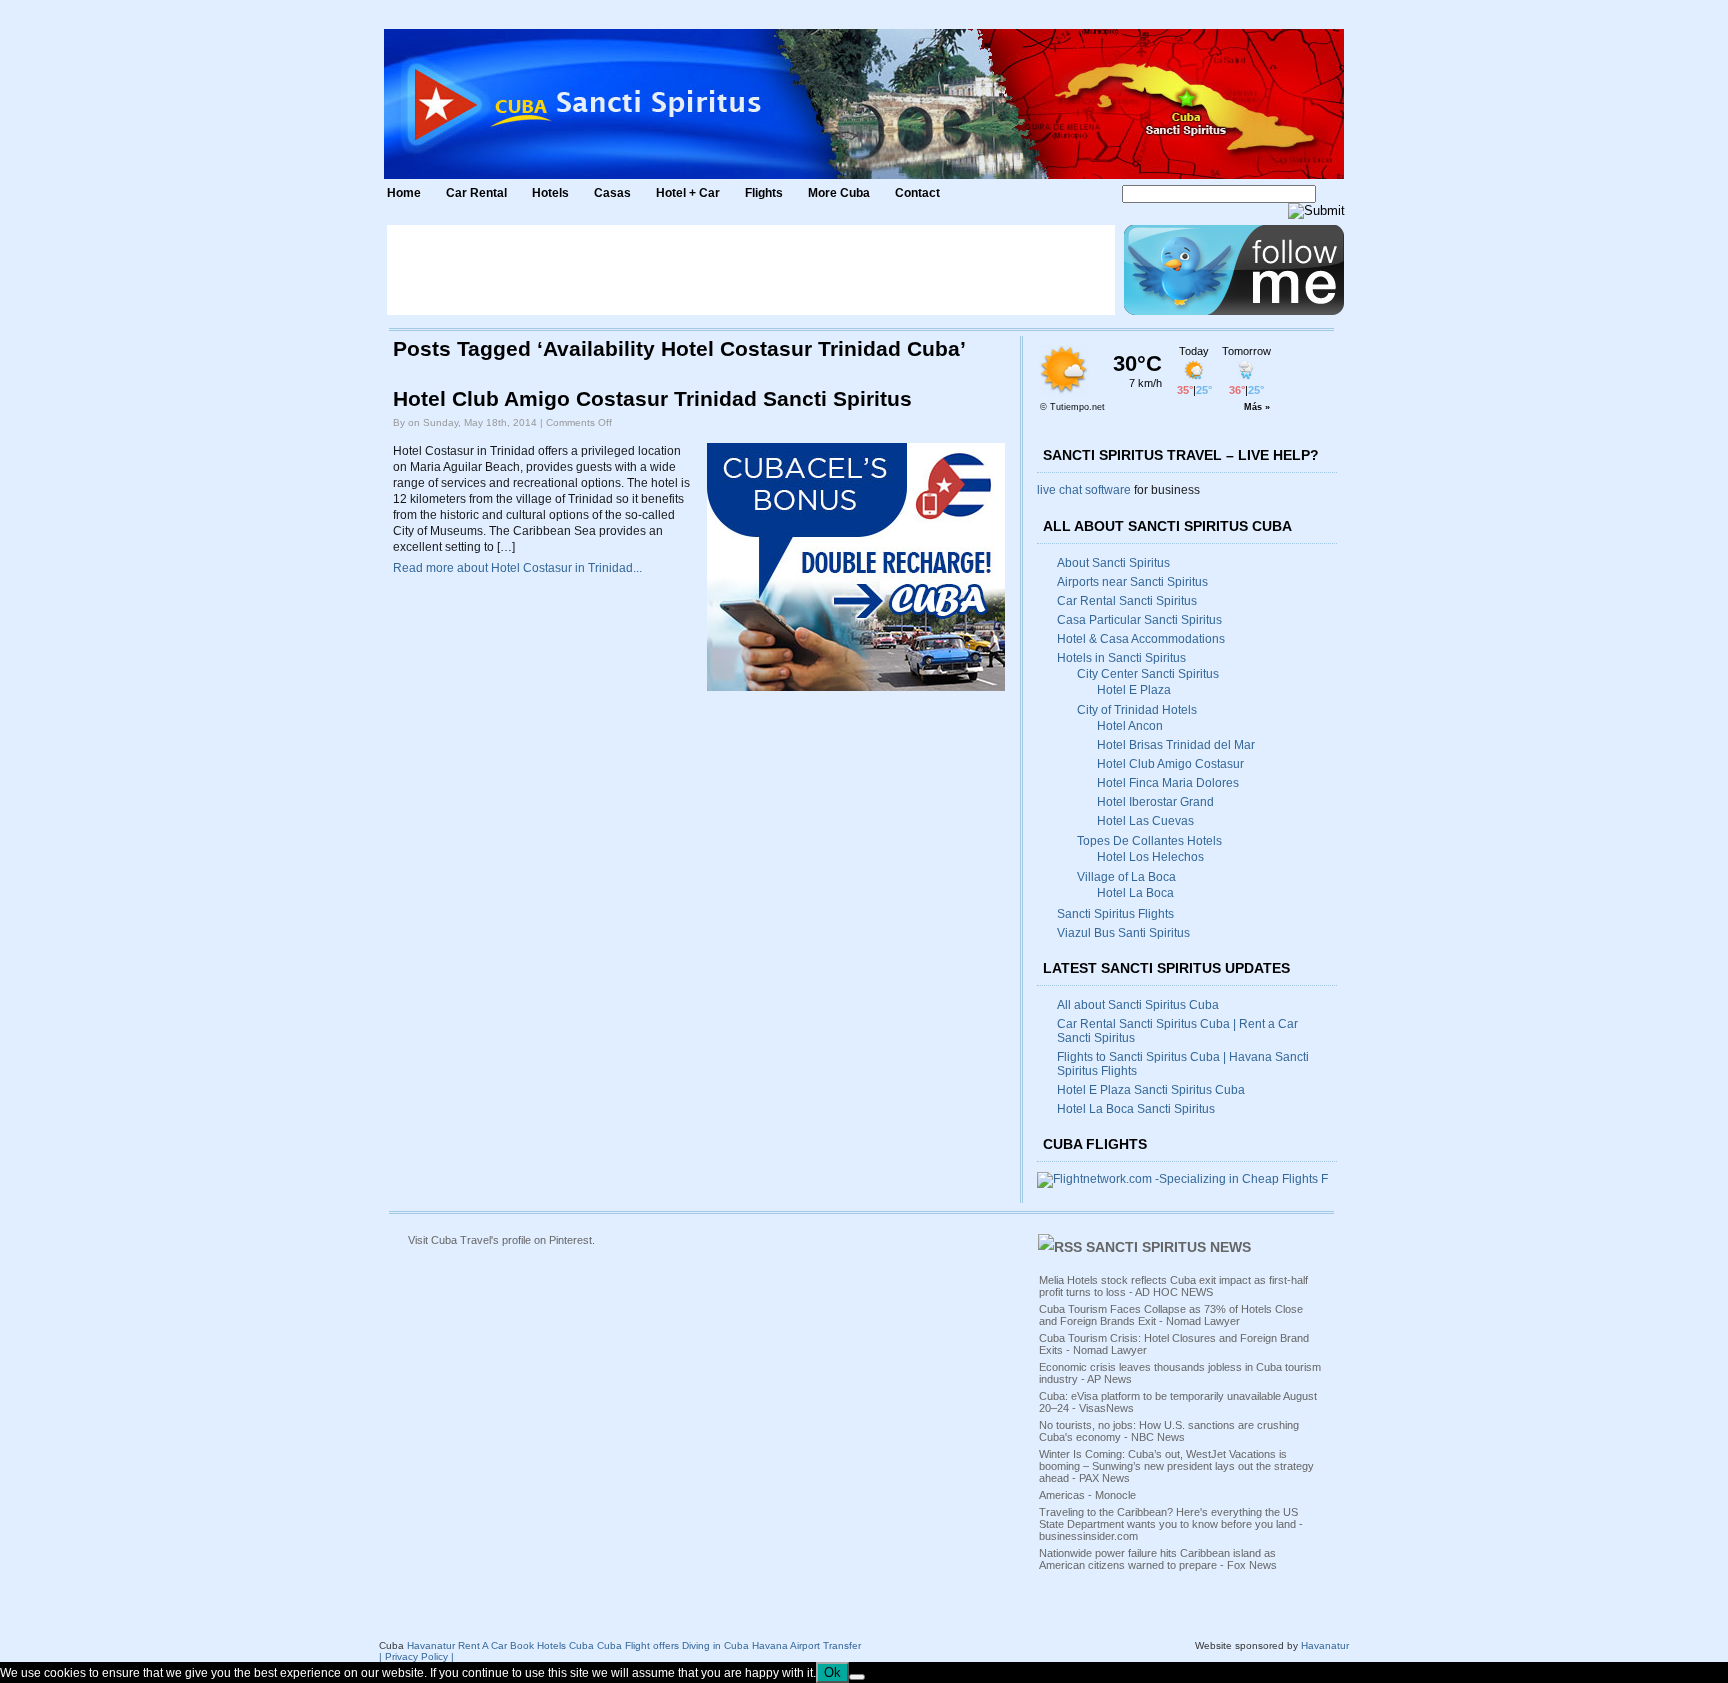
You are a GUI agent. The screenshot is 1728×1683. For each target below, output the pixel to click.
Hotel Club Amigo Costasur (1170, 764)
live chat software (1084, 490)
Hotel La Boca (1135, 893)
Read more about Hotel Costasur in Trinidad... (517, 568)
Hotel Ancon (1130, 726)
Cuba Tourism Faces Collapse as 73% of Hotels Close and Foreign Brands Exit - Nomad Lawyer (1171, 1315)
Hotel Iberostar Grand (1155, 802)
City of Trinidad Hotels (1137, 710)
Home (404, 193)
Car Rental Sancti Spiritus (1127, 601)
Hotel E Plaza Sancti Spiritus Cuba (1151, 1090)
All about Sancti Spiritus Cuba (1138, 1005)
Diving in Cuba (715, 1645)
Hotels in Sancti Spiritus (1121, 658)
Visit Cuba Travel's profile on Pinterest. (501, 1240)
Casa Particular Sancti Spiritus (1139, 620)
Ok (832, 1672)
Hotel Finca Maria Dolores (1168, 783)
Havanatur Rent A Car (457, 1645)
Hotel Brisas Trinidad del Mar (1176, 745)
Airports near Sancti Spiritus (1132, 582)
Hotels (550, 193)
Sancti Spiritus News (1168, 1247)
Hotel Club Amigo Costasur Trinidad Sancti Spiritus (652, 399)
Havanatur (1325, 1645)
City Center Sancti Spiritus (1148, 674)
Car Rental (476, 193)
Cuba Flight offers (638, 1645)
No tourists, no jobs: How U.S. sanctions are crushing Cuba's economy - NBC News (1169, 1431)
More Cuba (839, 193)
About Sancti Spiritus (1113, 563)
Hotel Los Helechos (1150, 857)
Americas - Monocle (1087, 1495)
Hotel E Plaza (1134, 690)
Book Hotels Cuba (552, 1645)
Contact (917, 193)
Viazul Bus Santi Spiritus (1123, 933)
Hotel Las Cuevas (1145, 821)
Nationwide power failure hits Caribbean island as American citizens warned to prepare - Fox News (1158, 1559)
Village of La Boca (1126, 877)
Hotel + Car (688, 193)
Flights (764, 193)
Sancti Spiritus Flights (1115, 914)
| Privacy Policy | (416, 1656)
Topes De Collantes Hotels (1149, 841)
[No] (857, 1677)
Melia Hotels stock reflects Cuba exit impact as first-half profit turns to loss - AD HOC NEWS (1173, 1286)
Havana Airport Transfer (806, 1645)
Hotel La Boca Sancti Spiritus (1136, 1109)
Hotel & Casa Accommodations (1141, 639)
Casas (612, 193)
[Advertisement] (751, 270)
